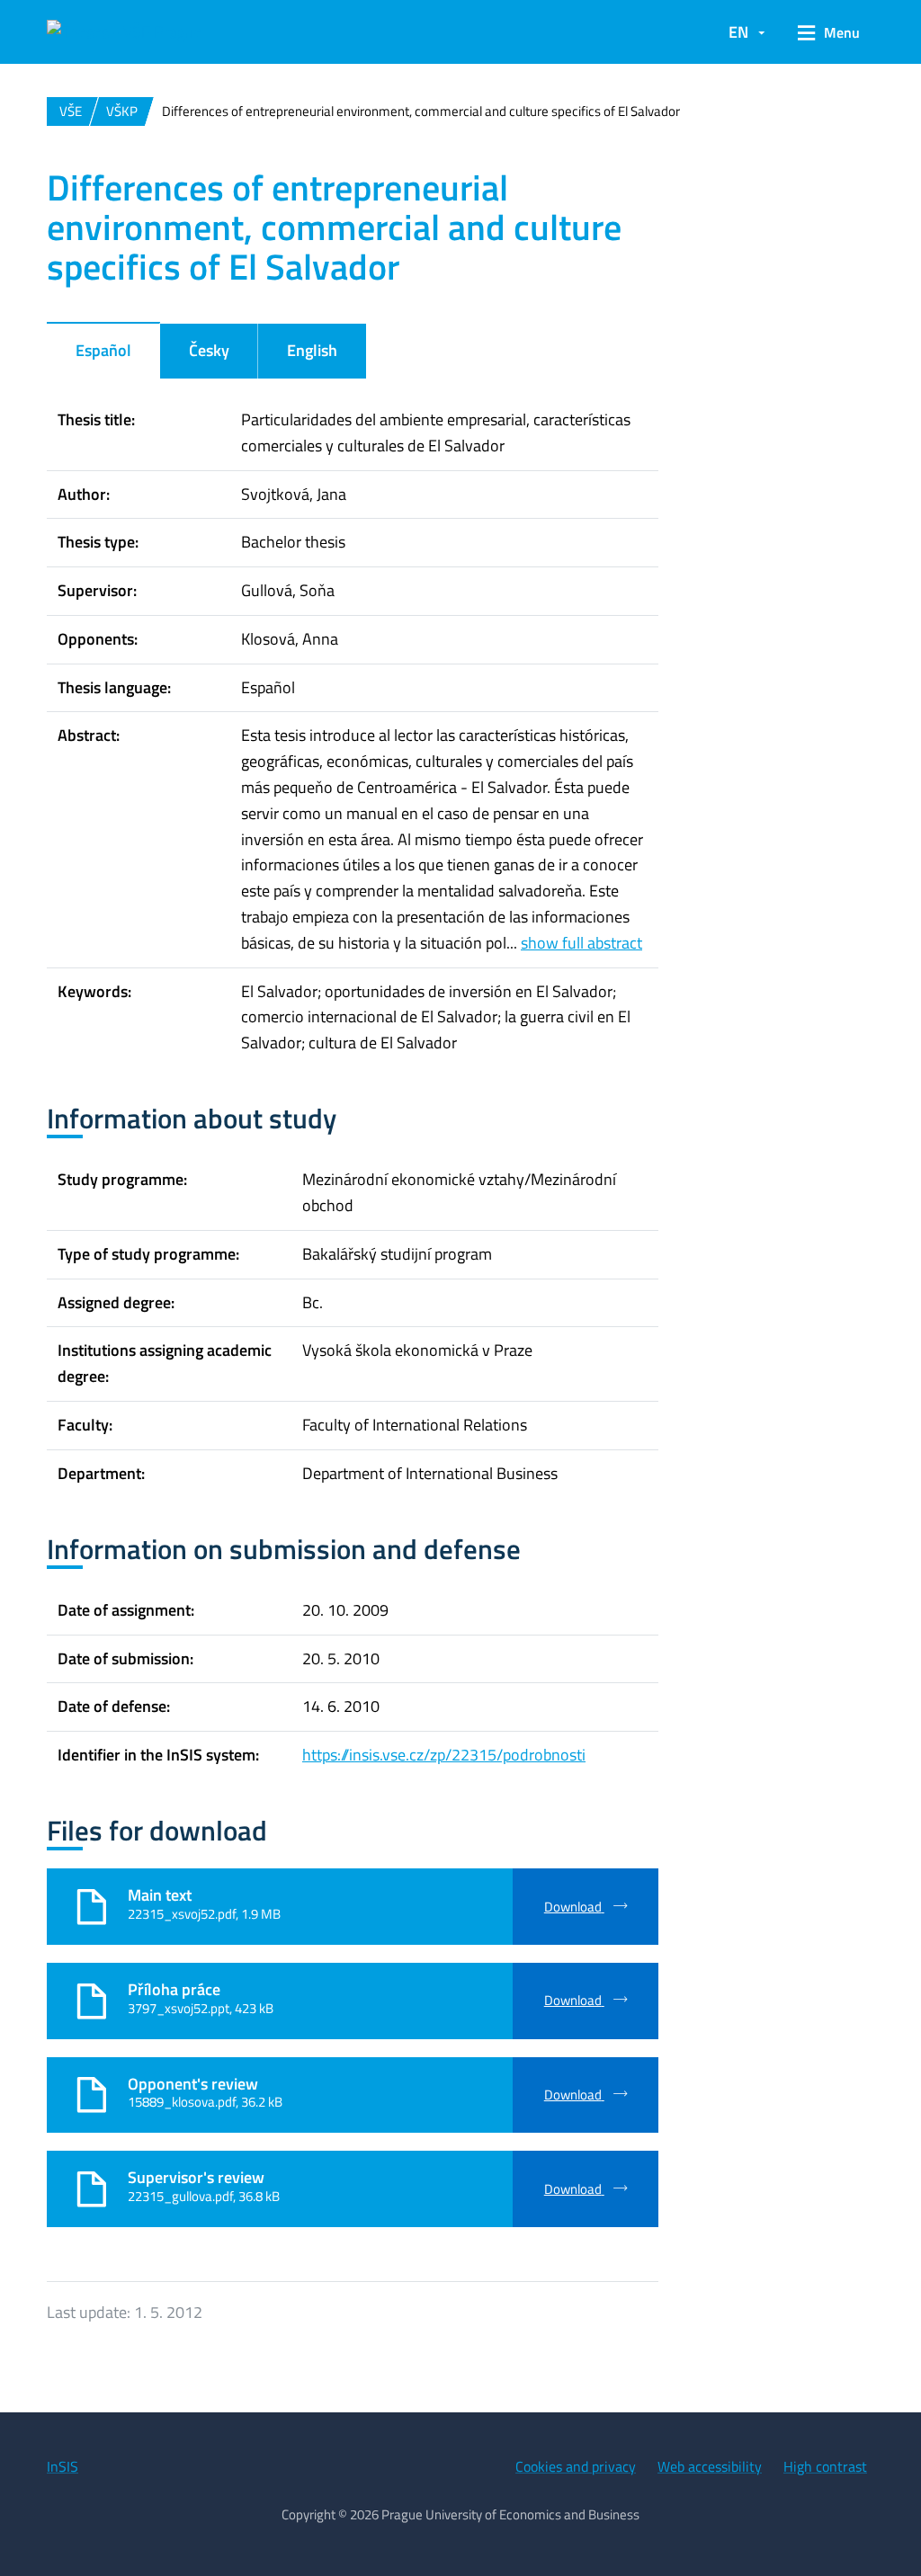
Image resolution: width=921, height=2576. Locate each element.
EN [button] (738, 32)
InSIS (63, 2466)
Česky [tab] (209, 350)
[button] (829, 32)
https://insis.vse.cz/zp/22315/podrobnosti (444, 1755)
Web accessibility (710, 2466)
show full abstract (581, 943)
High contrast (825, 2466)
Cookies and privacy (576, 2466)
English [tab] (312, 350)
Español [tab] (103, 350)
